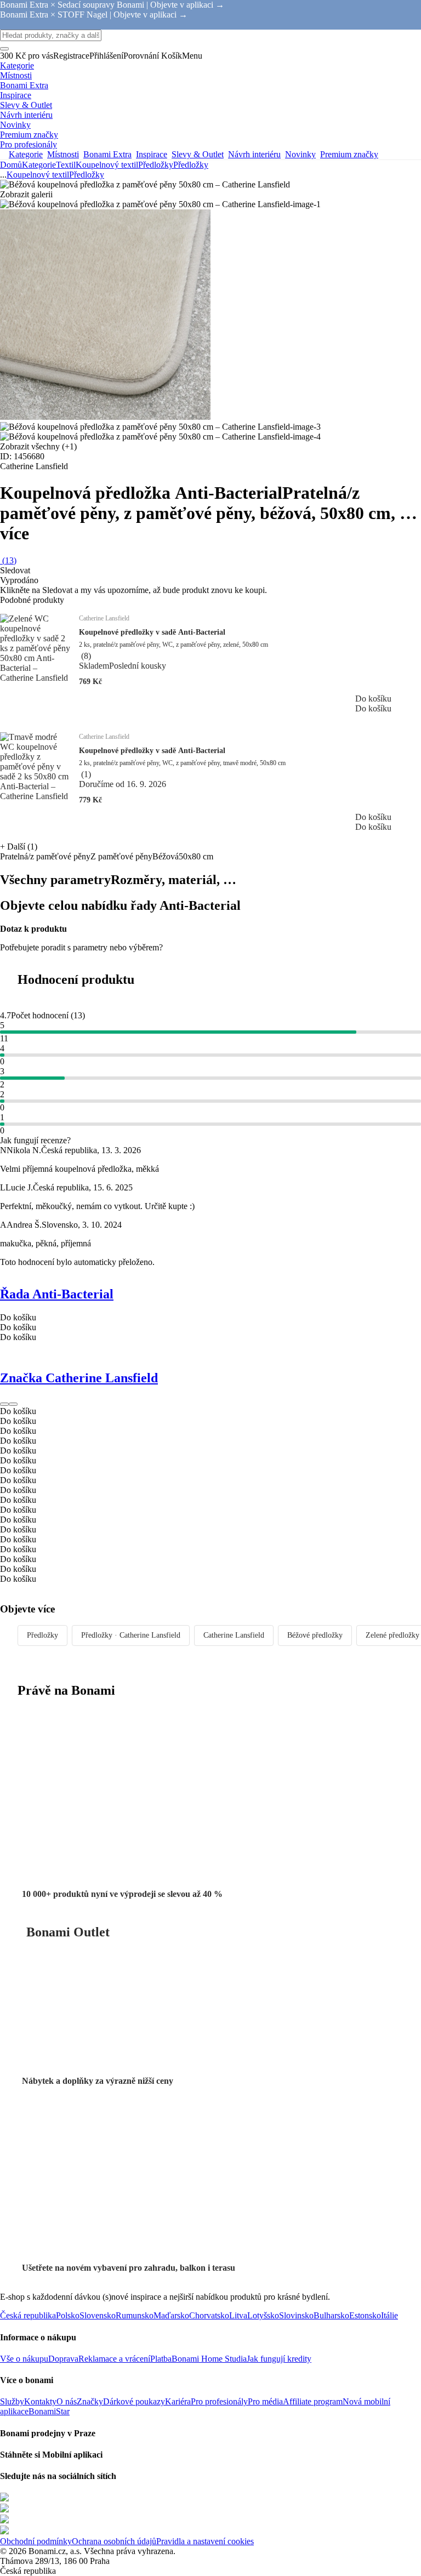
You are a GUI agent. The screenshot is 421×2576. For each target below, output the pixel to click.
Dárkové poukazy (134, 2401)
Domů (11, 165)
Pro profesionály (219, 2401)
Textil (66, 165)
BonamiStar (49, 2411)
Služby (12, 2401)
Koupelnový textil (107, 165)
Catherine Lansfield (234, 1635)
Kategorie (39, 165)
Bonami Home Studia (209, 2359)
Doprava (63, 2359)
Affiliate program (313, 2401)
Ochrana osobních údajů (114, 2541)
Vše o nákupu (24, 2359)
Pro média (265, 2401)
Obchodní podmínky (36, 2541)
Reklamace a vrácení (114, 2359)
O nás (67, 2401)
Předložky (191, 165)
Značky (90, 2401)
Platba (161, 2359)
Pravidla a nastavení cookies (205, 2541)
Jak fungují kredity (279, 2359)
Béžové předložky (315, 1635)
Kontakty (40, 2401)
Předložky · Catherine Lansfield (131, 1635)
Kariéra (178, 2401)
